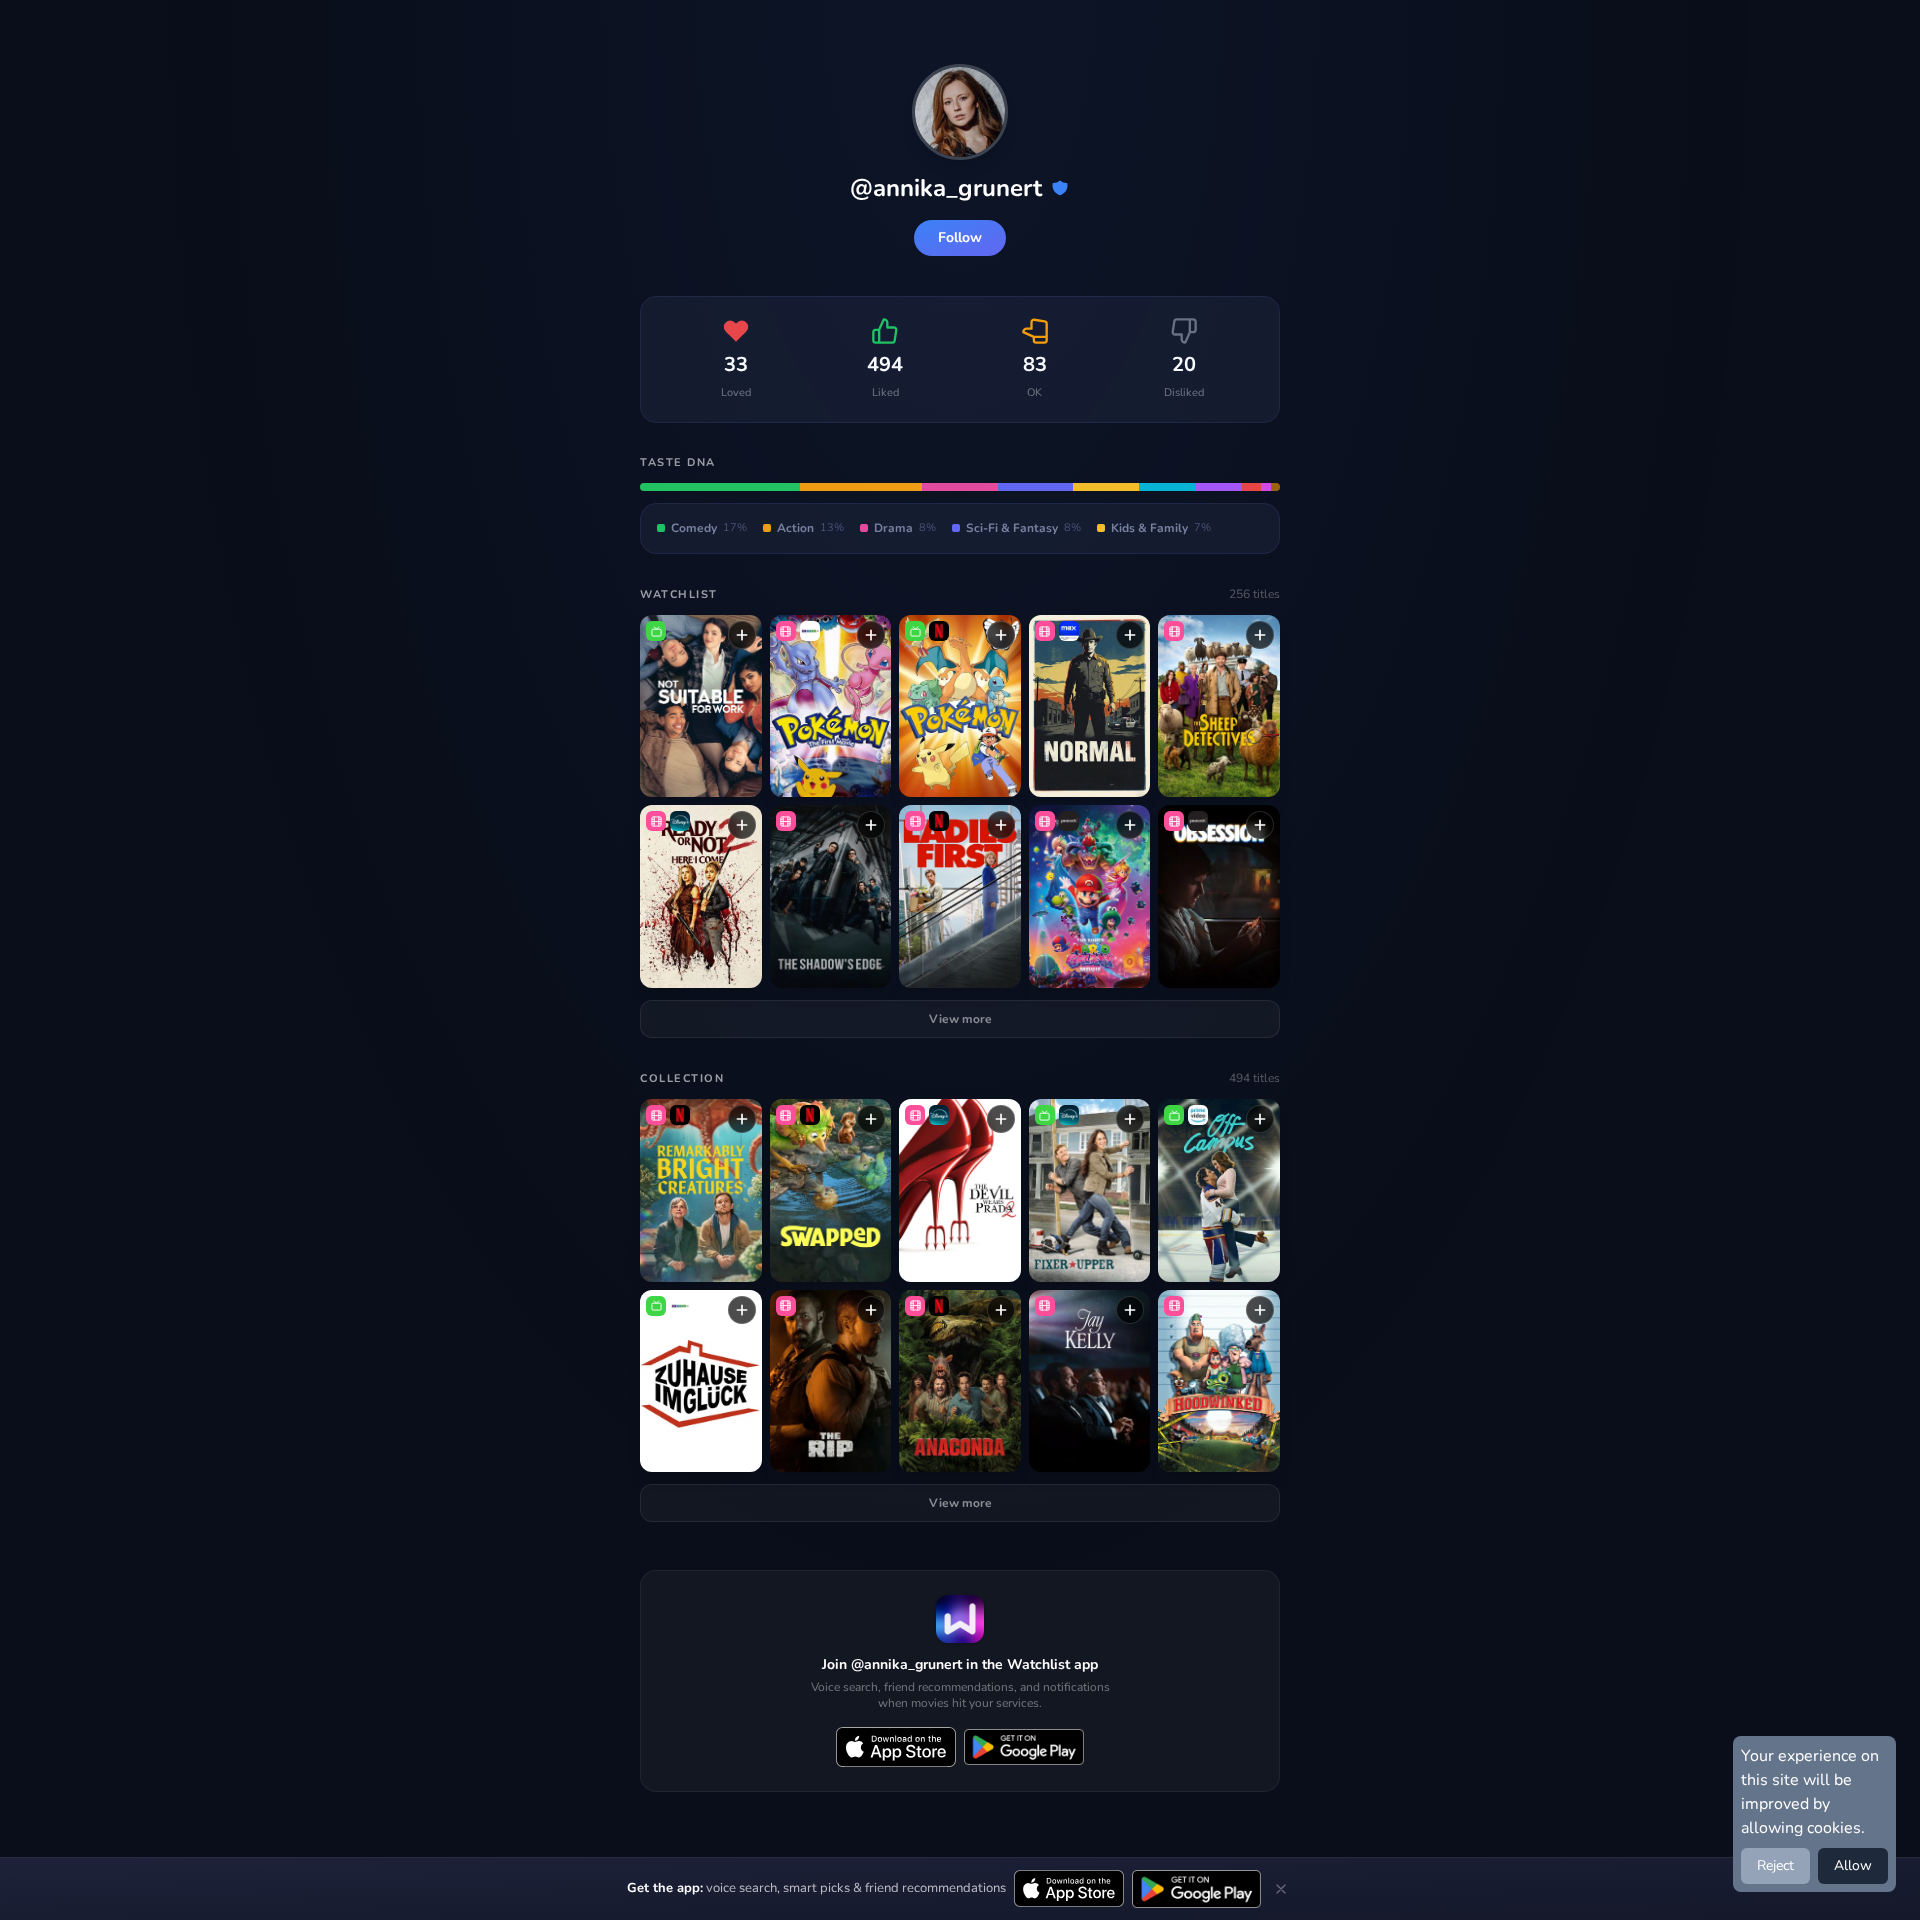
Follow (960, 237)
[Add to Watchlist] (742, 635)
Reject (1775, 1865)
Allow (1853, 1865)
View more (960, 1019)
